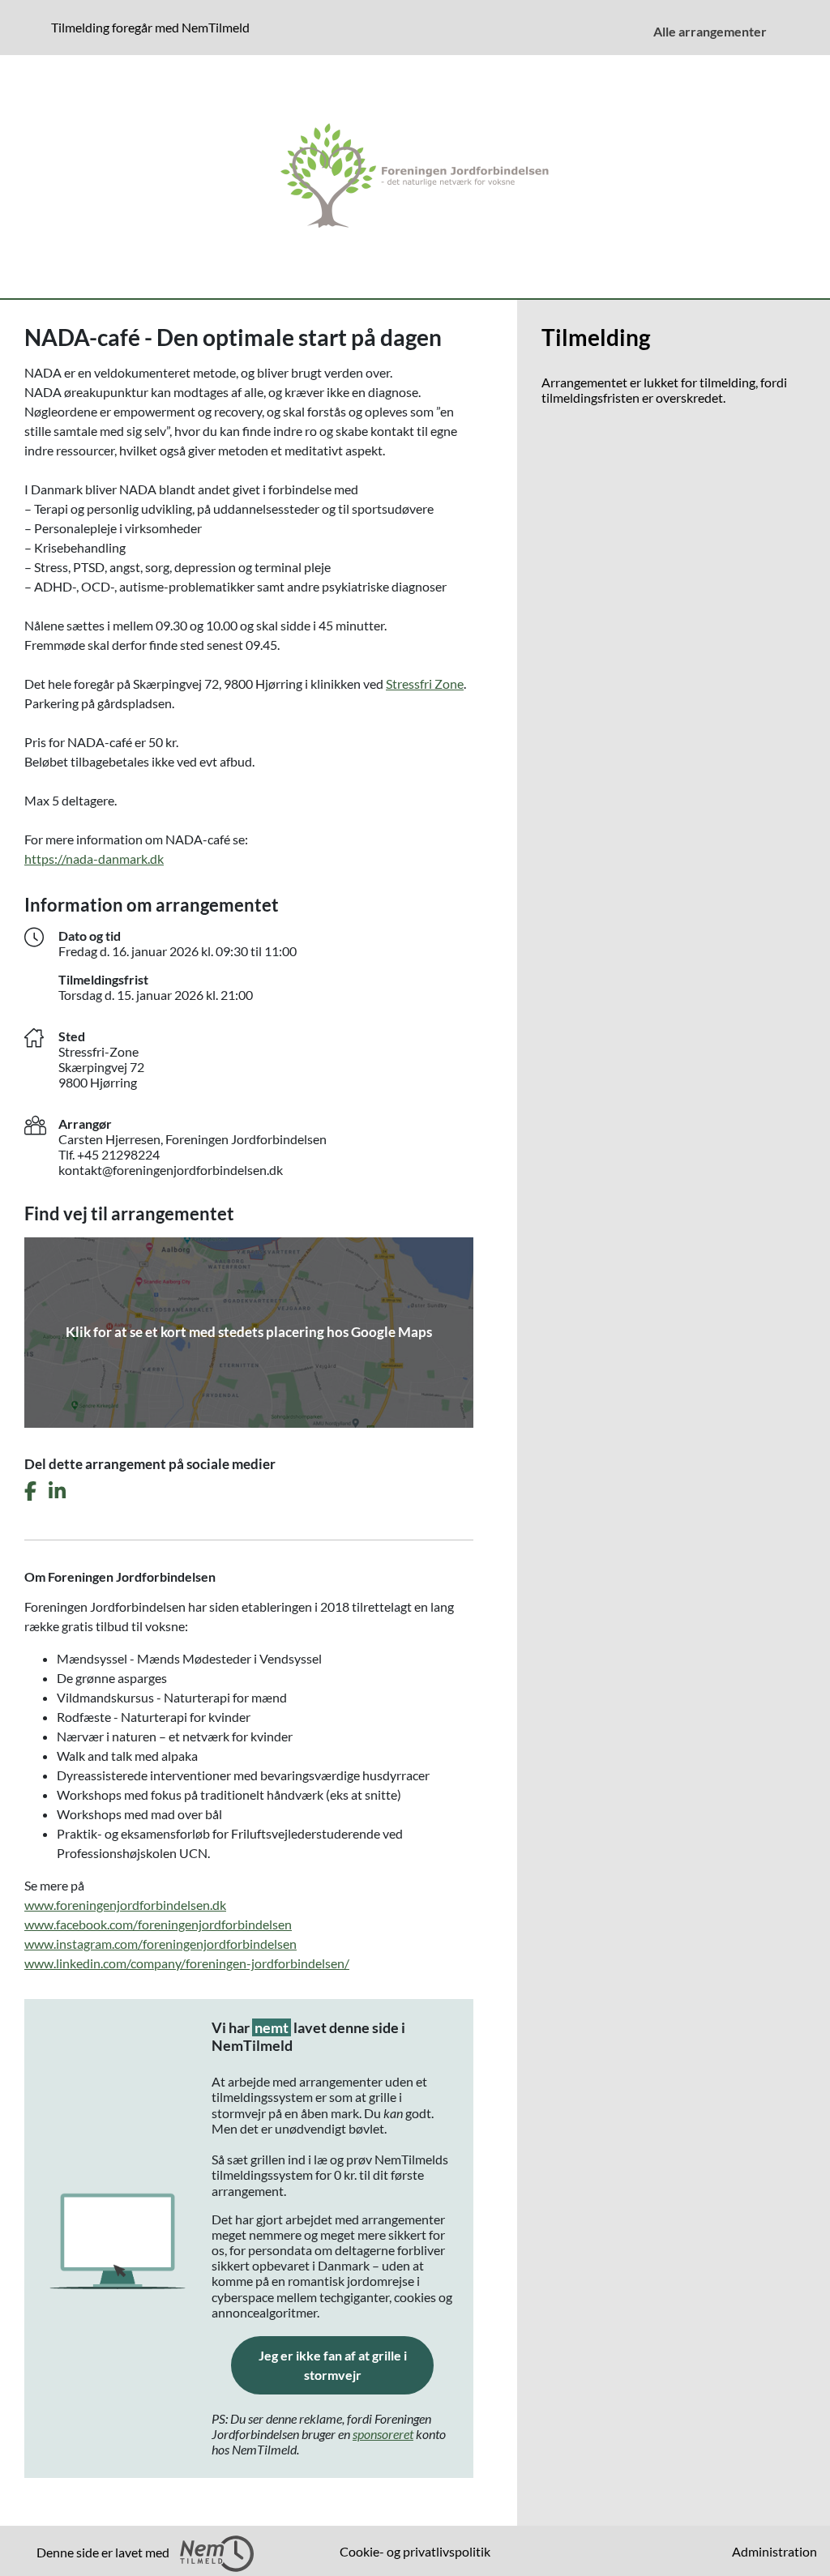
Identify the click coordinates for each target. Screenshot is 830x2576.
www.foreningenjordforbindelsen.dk (125, 1905)
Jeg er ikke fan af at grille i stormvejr (346, 2365)
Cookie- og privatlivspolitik (415, 2551)
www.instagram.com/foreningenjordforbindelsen (160, 1944)
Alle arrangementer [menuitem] (710, 31)
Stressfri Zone (425, 684)
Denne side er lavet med (104, 2552)
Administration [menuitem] (774, 2551)
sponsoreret (383, 2434)
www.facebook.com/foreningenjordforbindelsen (158, 1924)
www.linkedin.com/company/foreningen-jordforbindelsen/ (187, 1963)
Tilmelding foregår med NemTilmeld (154, 27)
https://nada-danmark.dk (94, 859)
